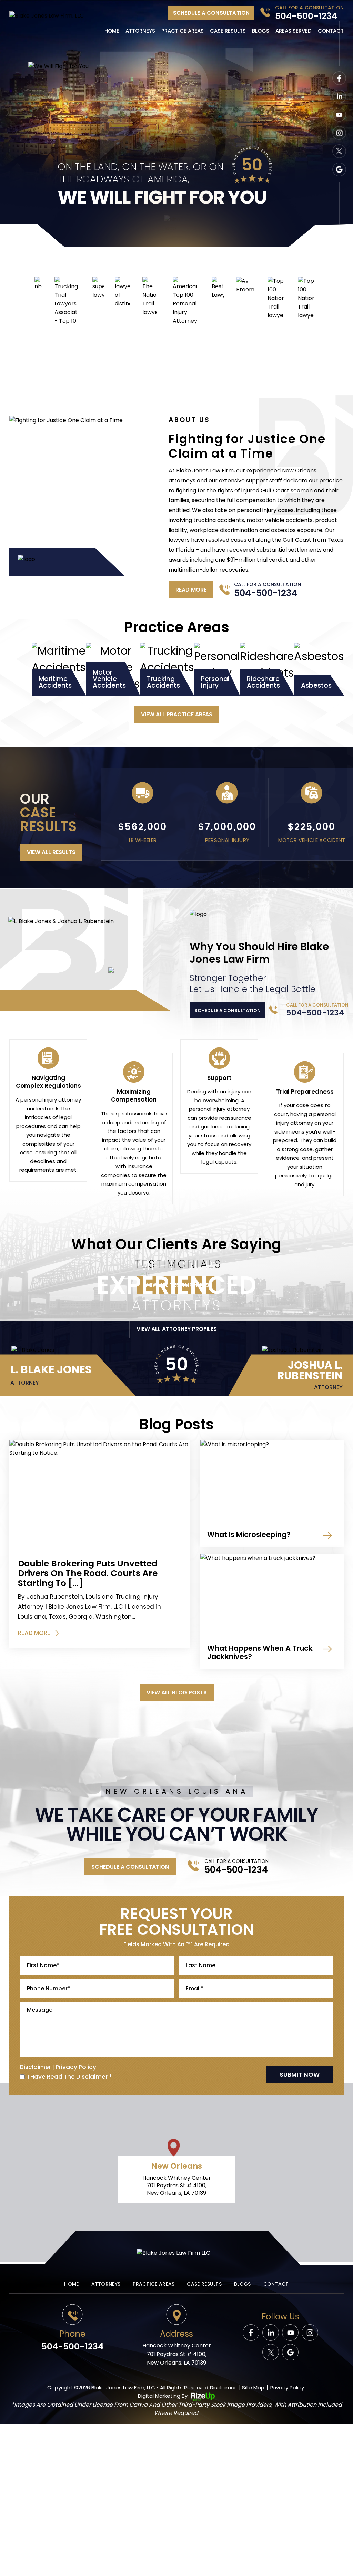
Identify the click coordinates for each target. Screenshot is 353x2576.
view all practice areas (177, 714)
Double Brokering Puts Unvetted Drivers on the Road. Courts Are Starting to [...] (88, 1573)
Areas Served (294, 31)
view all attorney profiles (177, 1329)
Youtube (339, 115)
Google (339, 169)
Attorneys (140, 31)
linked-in (271, 2333)
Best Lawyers (218, 288)
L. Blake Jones (68, 1375)
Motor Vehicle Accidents (113, 669)
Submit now (300, 2074)
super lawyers (98, 288)
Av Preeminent (245, 285)
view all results (51, 852)
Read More (34, 1634)
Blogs (261, 31)
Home (112, 31)
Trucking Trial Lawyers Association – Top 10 (66, 301)
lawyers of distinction (123, 292)
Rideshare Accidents (267, 669)
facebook (339, 78)
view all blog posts (177, 1693)
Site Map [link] (253, 2387)
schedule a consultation (211, 13)
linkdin (339, 96)
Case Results (228, 31)
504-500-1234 (306, 16)
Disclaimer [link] (223, 2387)
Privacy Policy (76, 2067)
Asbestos (319, 669)
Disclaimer (35, 2067)
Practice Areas (183, 31)
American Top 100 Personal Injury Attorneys (185, 301)
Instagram (339, 133)
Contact (331, 31)
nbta (38, 284)
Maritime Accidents (59, 669)
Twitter (339, 151)
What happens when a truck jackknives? (260, 1652)
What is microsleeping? (249, 1535)
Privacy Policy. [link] (288, 2387)
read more (191, 590)
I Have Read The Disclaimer (70, 2077)
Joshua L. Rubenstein (291, 1375)
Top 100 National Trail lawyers (276, 298)
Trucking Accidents (167, 669)
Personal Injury (217, 669)
